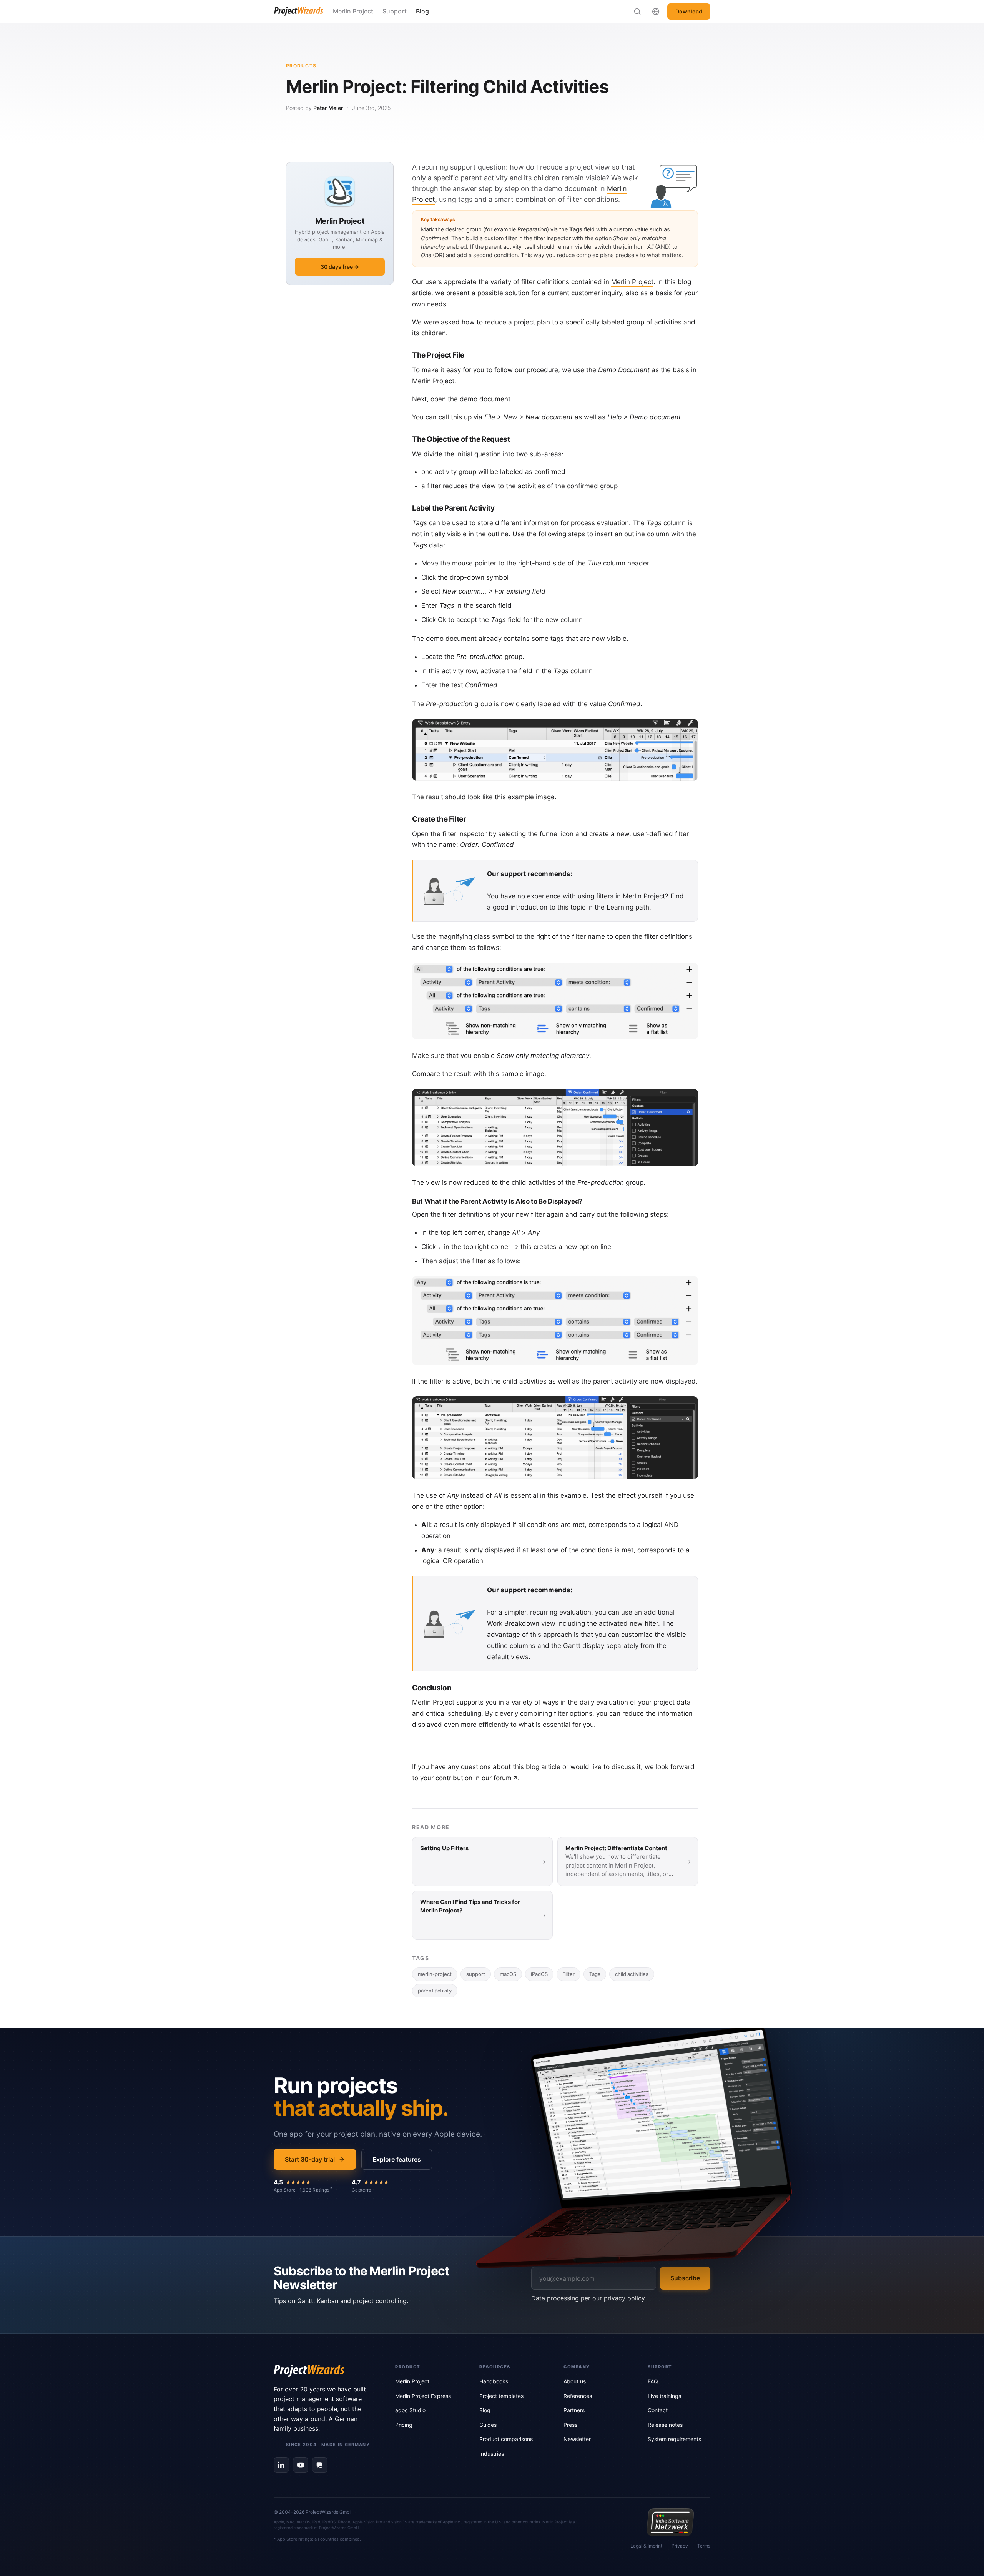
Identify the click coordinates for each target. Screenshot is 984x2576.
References (578, 2396)
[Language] (656, 12)
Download (689, 11)
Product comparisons (506, 2439)
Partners (574, 2410)
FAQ (653, 2381)
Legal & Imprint (646, 2546)
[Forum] (320, 2465)
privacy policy (624, 2298)
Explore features (397, 2159)
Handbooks (494, 2381)
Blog (422, 11)
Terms (704, 2546)
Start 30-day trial (310, 2159)
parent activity (435, 1991)
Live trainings (664, 2396)
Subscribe (685, 2278)
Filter (568, 1974)
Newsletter (577, 2439)
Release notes (665, 2425)
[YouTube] (301, 2465)
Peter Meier (328, 108)
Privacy (680, 2546)
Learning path (628, 907)
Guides (488, 2425)
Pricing (404, 2425)
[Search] (637, 12)
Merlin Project (353, 11)
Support (395, 11)
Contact (658, 2410)
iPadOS (539, 1974)
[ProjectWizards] (324, 2371)
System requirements (674, 2439)
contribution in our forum (474, 1778)
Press (570, 2425)
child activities (632, 1974)
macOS (508, 1974)
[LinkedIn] (281, 2465)
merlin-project (435, 1974)
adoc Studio (410, 2410)
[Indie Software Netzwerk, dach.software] (670, 2522)
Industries (492, 2454)
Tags (595, 1974)
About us (575, 2381)
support (476, 1974)
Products (301, 66)
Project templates (501, 2396)
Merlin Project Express (423, 2396)
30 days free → (340, 267)
